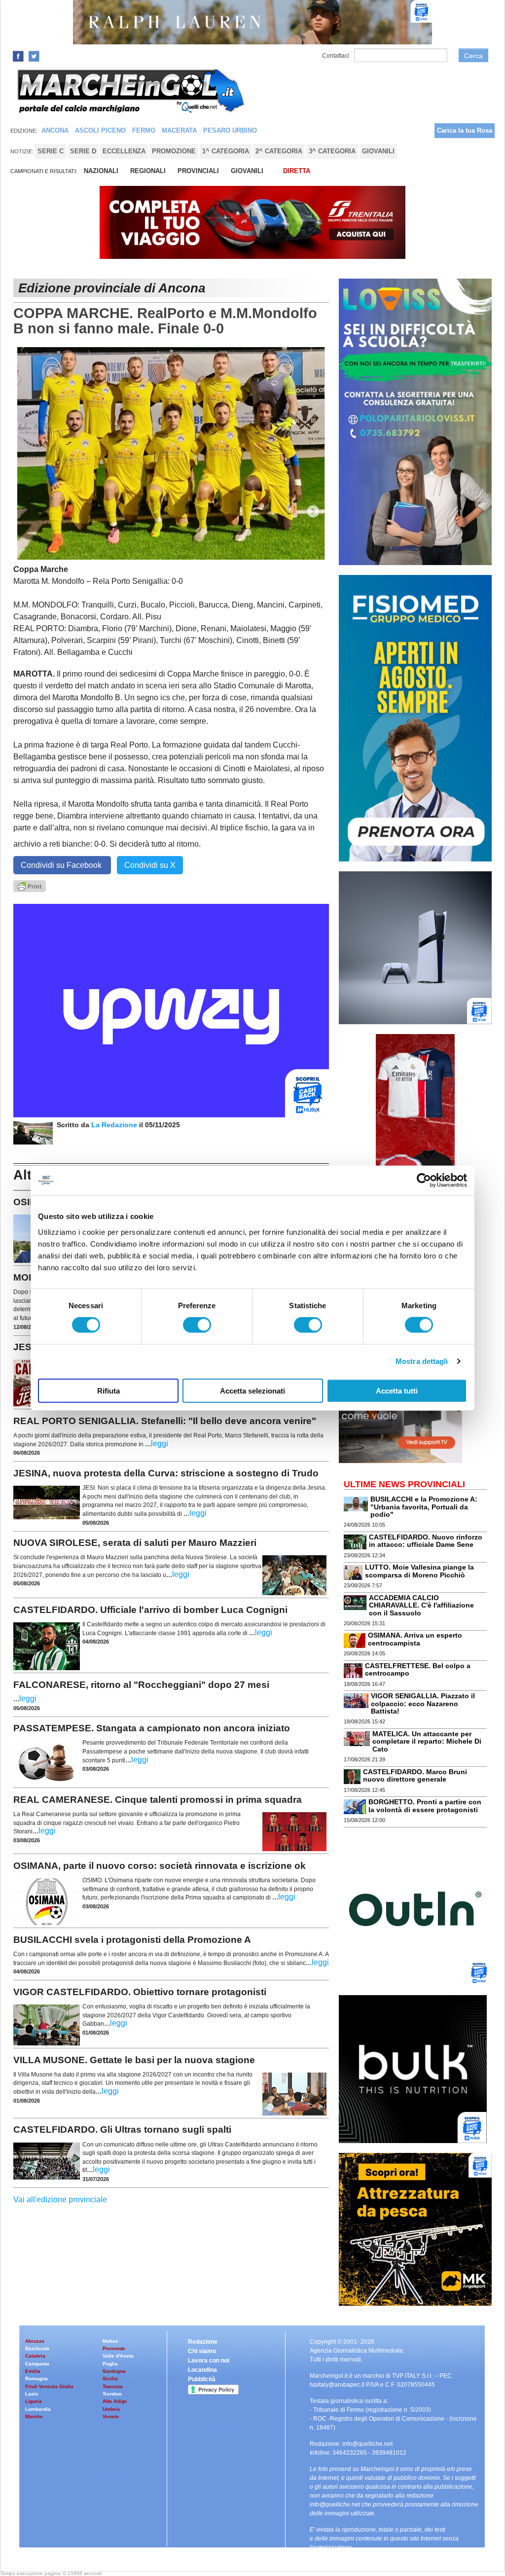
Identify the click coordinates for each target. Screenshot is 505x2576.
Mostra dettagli (422, 1361)
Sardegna (114, 2371)
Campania (37, 2364)
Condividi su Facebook (62, 865)
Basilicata (37, 2348)
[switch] (197, 1325)
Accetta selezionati (252, 1390)
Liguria (34, 2401)
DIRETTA (297, 171)
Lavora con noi (209, 2361)
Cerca (473, 56)
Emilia (33, 2371)
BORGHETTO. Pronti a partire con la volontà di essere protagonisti (425, 1806)
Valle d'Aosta (118, 2356)
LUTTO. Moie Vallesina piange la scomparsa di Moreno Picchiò (419, 1571)
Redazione (203, 2342)
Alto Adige (115, 2401)
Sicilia (110, 2379)
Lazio (32, 2394)
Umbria (111, 2409)
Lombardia (38, 2409)
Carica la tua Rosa (465, 130)
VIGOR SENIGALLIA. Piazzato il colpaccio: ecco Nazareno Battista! (423, 1703)
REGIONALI (148, 171)
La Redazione (115, 1125)
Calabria (35, 2356)
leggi (160, 1444)
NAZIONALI (101, 171)
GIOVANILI (247, 171)
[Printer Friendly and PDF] (30, 885)
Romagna (36, 2379)
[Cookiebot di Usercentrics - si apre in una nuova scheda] (424, 1181)
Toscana (113, 2386)
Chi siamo (202, 2351)
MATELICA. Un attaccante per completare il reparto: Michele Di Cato (427, 1741)
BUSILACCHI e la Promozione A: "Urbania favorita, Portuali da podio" (424, 1507)
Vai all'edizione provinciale (60, 2200)
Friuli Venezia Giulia (49, 2386)
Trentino (112, 2394)
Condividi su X (150, 865)
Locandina (202, 2370)
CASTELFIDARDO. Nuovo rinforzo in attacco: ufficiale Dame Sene (426, 1541)
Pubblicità (202, 2379)
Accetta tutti (397, 1390)
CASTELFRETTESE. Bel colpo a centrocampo (418, 1669)
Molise (110, 2341)
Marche (34, 2416)
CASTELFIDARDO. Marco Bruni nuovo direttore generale (415, 1775)
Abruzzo (35, 2341)
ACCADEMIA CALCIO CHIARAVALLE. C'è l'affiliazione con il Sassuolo (421, 1605)
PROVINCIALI (198, 171)
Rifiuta (108, 1390)
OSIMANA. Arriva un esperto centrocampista (415, 1639)
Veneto (111, 2416)
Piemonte (114, 2348)
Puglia (110, 2364)
